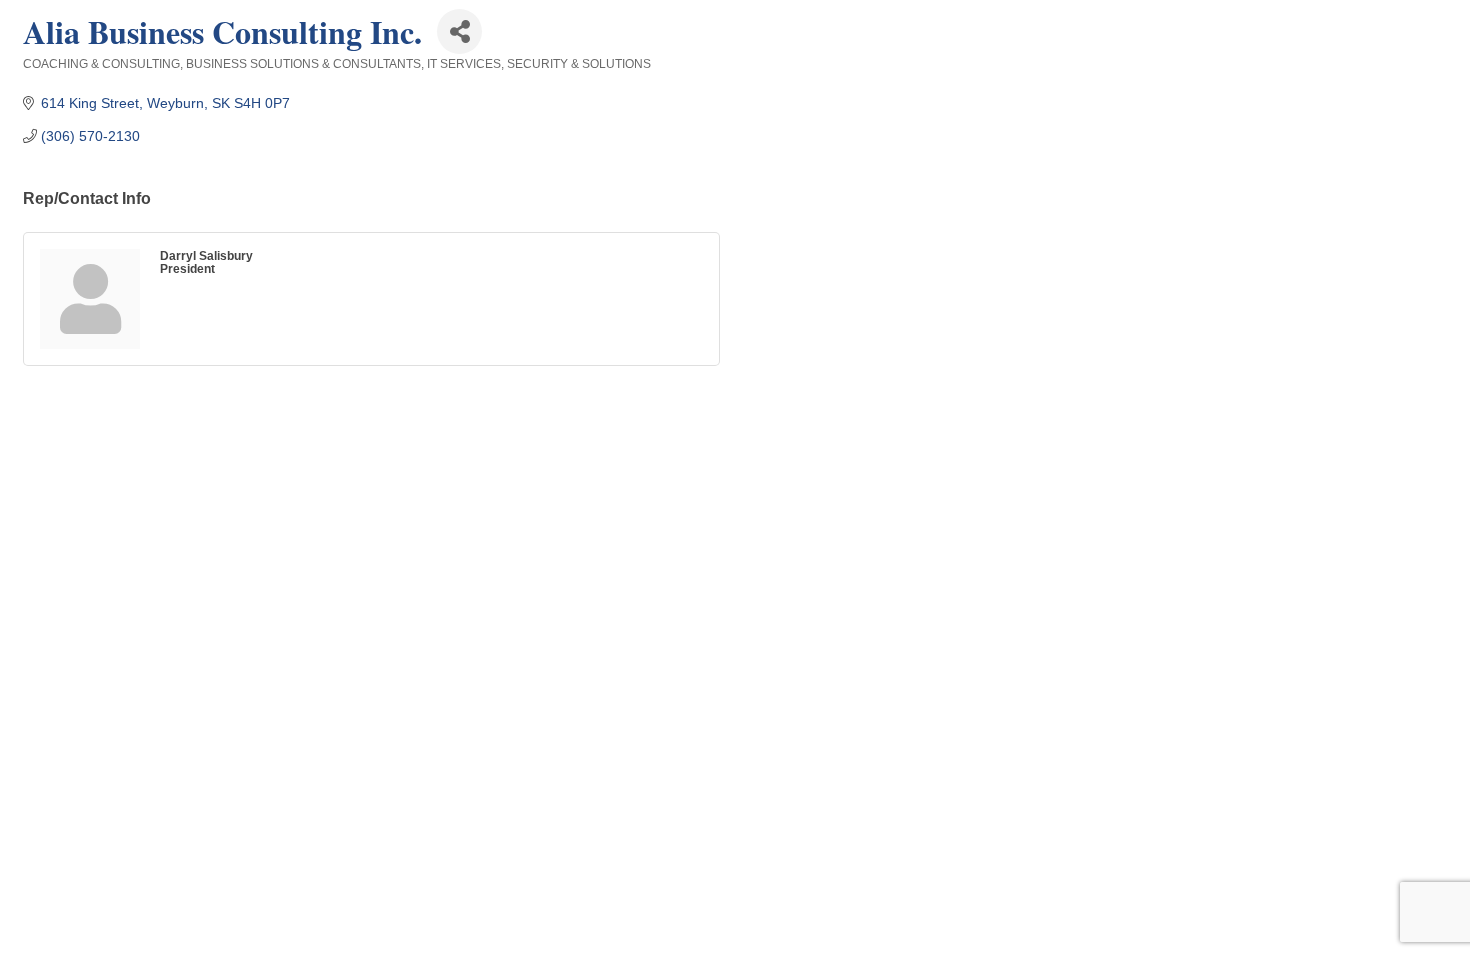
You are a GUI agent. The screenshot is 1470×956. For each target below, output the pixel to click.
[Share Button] (459, 31)
